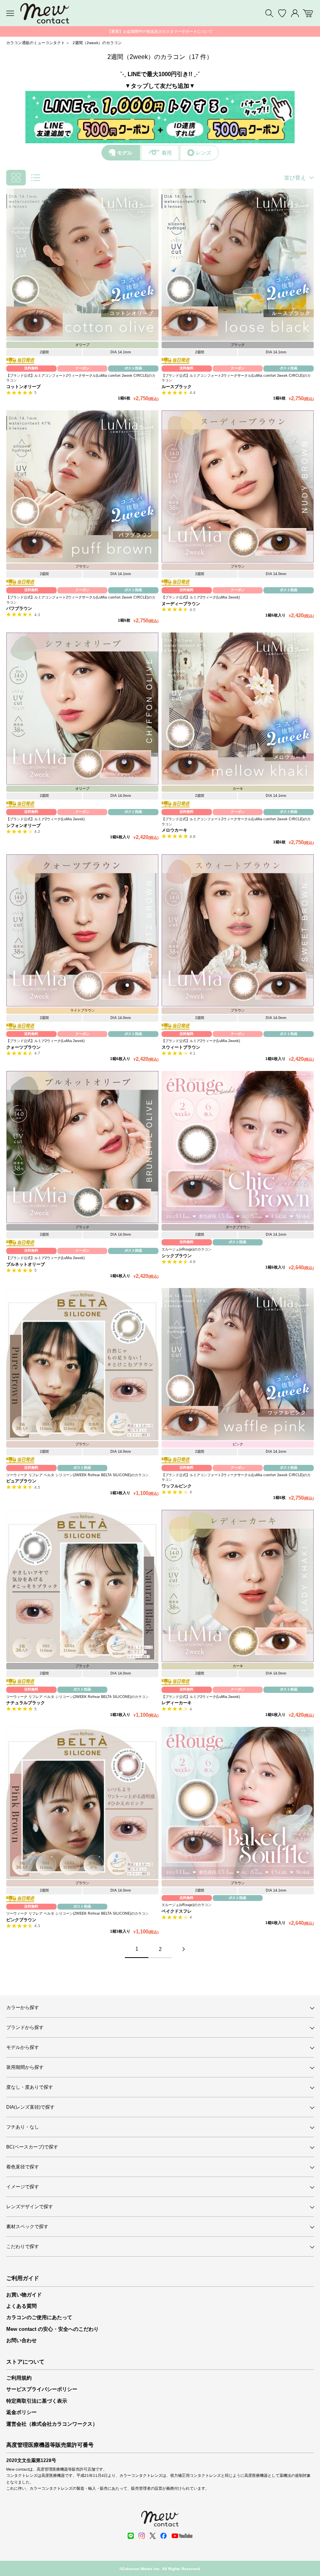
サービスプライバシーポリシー (42, 2389)
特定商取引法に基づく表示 (37, 2401)
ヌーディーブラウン (181, 604)
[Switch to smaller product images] (16, 178)
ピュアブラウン (21, 1481)
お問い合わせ (21, 2340)
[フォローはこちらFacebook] (164, 2536)
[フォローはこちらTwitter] (153, 2536)
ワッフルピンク (177, 1486)
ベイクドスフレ (177, 1911)
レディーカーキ (177, 1703)
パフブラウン (19, 608)
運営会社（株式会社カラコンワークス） (52, 2424)
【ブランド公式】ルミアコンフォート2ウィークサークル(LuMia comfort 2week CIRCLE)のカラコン (81, 378)
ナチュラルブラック (26, 1703)
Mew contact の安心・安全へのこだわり (52, 2329)
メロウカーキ (174, 830)
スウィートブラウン (181, 1047)
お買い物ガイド (24, 2295)
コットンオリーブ (23, 387)
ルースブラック (177, 387)
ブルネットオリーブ (26, 1264)
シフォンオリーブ (23, 825)
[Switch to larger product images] (36, 178)
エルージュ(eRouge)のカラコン (187, 1249)
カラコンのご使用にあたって (39, 2317)
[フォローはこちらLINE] (131, 2536)
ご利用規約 (19, 2378)
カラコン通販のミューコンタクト (36, 43)
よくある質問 (21, 2306)
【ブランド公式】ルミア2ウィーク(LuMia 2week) (201, 597)
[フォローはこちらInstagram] (142, 2536)
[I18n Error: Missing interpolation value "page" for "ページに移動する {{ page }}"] (183, 1949)
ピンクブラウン (21, 1920)
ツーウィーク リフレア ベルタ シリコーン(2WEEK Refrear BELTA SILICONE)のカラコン (77, 1475)
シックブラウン (177, 1256)
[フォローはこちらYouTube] (182, 2536)
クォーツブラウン (23, 1047)
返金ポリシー (21, 2412)
